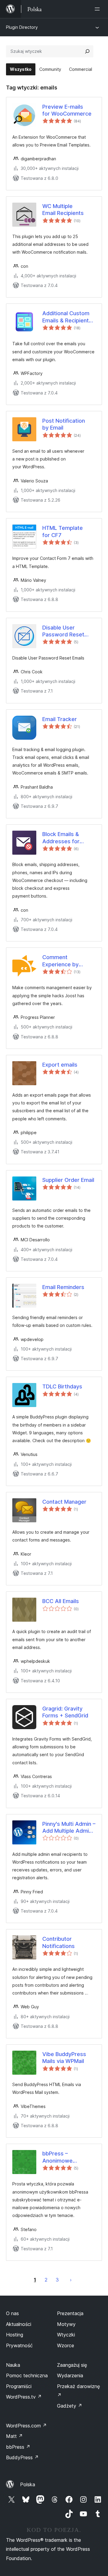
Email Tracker (60, 719)
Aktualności (19, 2324)
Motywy (66, 2324)
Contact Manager (64, 1502)
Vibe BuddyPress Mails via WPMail (64, 2058)
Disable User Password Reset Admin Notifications (67, 631)
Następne (71, 2280)
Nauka (13, 2365)
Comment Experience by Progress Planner (60, 961)
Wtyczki (66, 2335)
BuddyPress (22, 2457)
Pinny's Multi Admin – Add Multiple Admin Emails (69, 1828)
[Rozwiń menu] (98, 9)
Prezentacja (70, 2313)
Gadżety (70, 2406)
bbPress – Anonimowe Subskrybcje (58, 2157)
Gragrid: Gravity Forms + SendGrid (65, 1712)
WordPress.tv (24, 2397)
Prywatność (19, 2345)
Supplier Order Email (68, 1180)
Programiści (19, 2386)
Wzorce (66, 2345)
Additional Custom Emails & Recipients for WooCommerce (67, 317)
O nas (12, 2313)
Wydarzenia (70, 2375)
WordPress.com (26, 2426)
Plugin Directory (22, 27)
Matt (14, 2436)
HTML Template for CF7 (63, 531)
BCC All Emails (61, 1601)
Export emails (60, 1065)
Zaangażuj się (72, 2365)
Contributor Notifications (58, 1942)
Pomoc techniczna (27, 2375)
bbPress (18, 2447)
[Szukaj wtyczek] (87, 51)
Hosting (15, 2335)
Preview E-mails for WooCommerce (67, 110)
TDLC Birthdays (62, 1386)
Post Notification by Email (64, 424)
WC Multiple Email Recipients (63, 210)
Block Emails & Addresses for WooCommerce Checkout (62, 838)
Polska (28, 2484)
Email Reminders (63, 1287)
